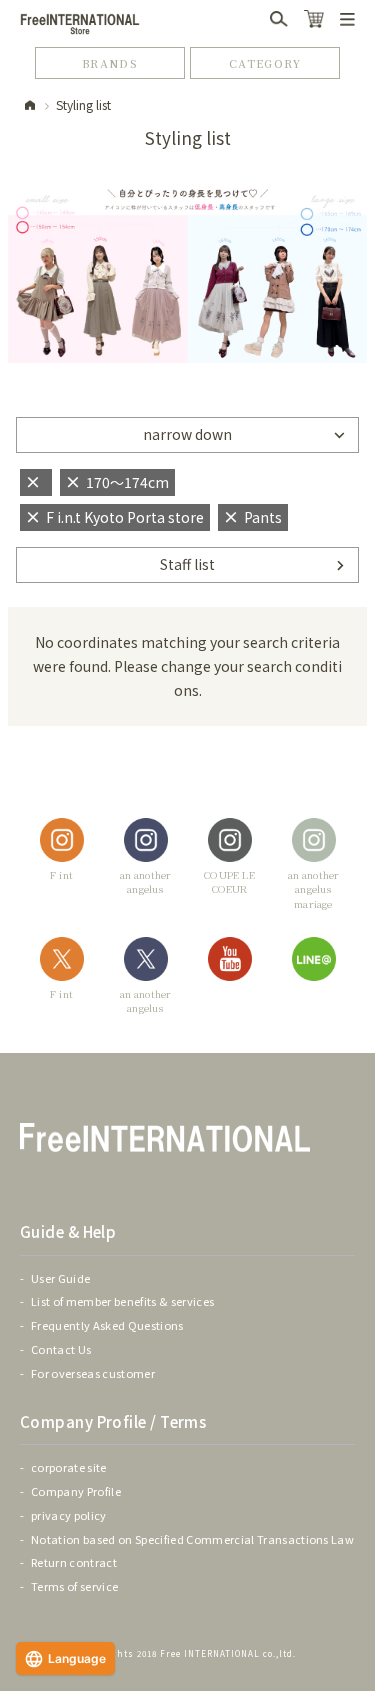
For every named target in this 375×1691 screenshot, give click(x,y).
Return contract (74, 1562)
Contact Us (61, 1349)
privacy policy (69, 1515)
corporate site (69, 1467)
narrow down (187, 434)
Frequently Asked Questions (107, 1325)
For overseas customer (93, 1373)
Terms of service (74, 1586)
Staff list (187, 564)
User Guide (60, 1278)
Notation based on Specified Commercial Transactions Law (192, 1539)
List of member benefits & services (122, 1301)
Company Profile (76, 1491)
